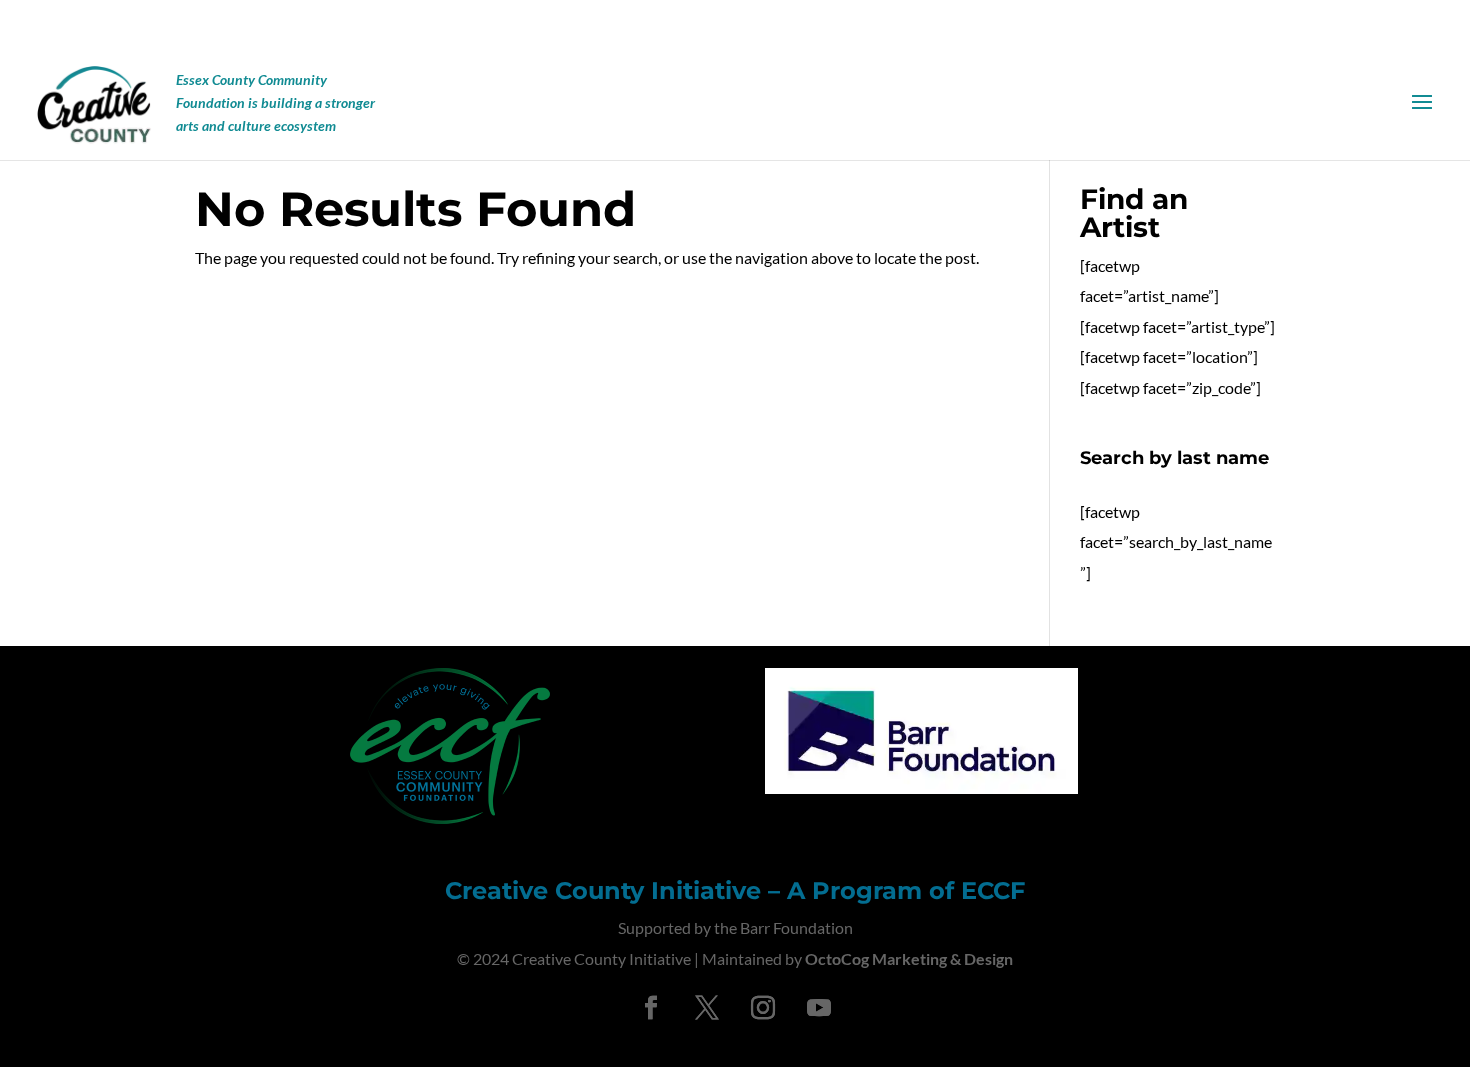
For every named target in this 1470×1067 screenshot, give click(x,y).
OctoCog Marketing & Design (909, 958)
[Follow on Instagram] (763, 1008)
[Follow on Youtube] (819, 1008)
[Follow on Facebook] (651, 1008)
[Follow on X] (707, 1008)
